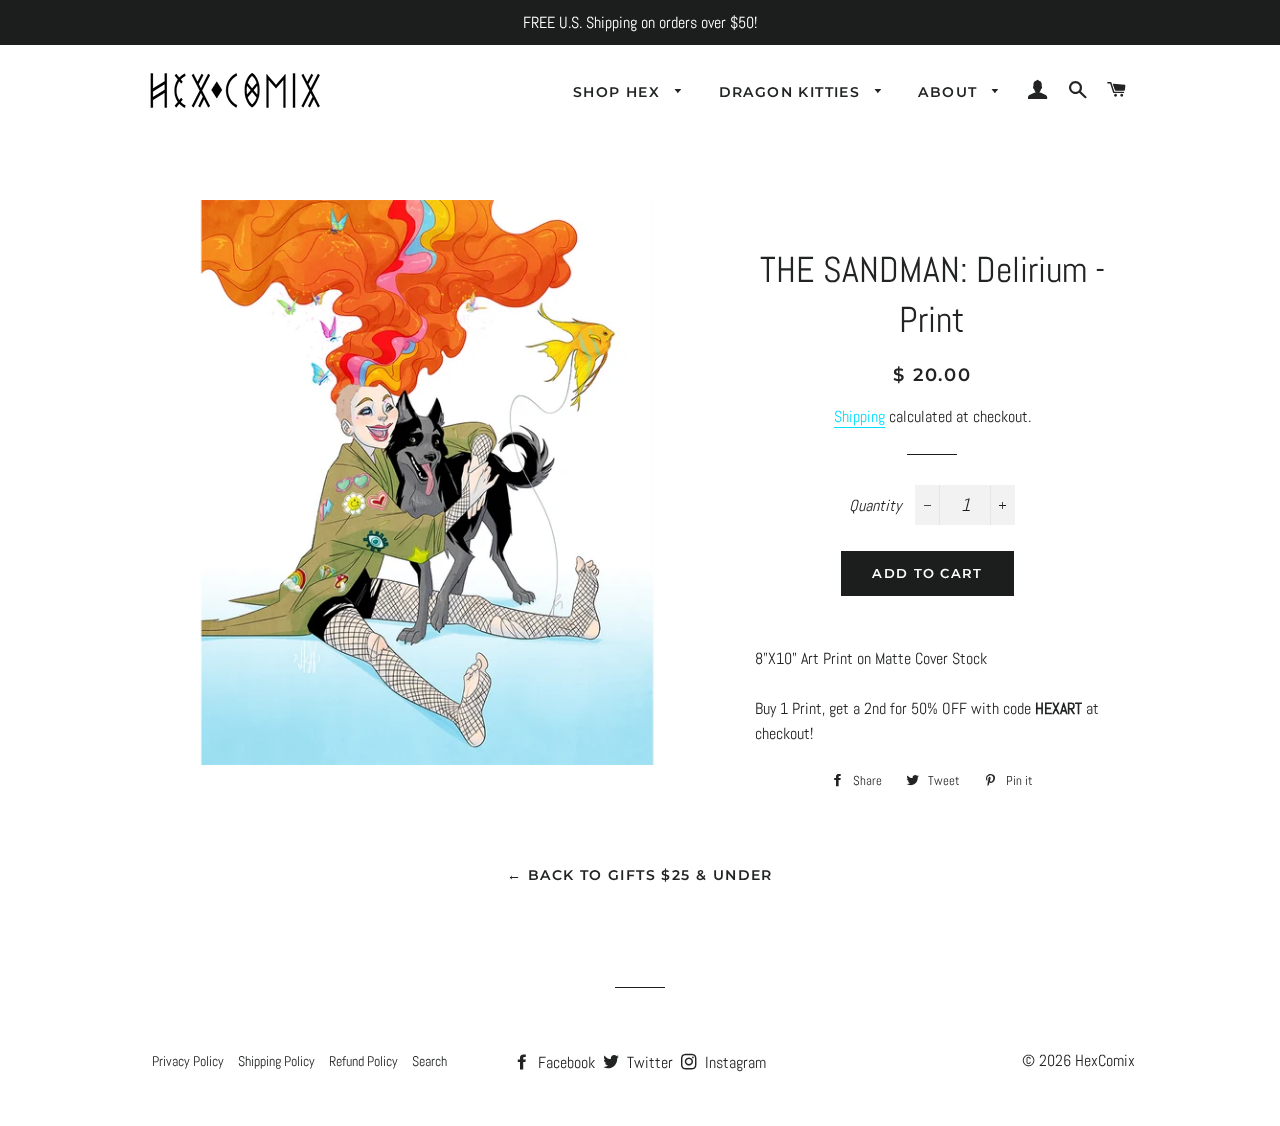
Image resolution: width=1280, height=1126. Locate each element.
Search (429, 1061)
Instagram (733, 1062)
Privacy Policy (188, 1061)
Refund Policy (363, 1061)
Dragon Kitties (792, 92)
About (950, 92)
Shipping (859, 416)
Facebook (564, 1062)
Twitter (648, 1062)
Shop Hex (619, 92)
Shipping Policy (276, 1061)
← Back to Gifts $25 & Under (640, 875)
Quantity (875, 505)
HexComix (1105, 1060)
